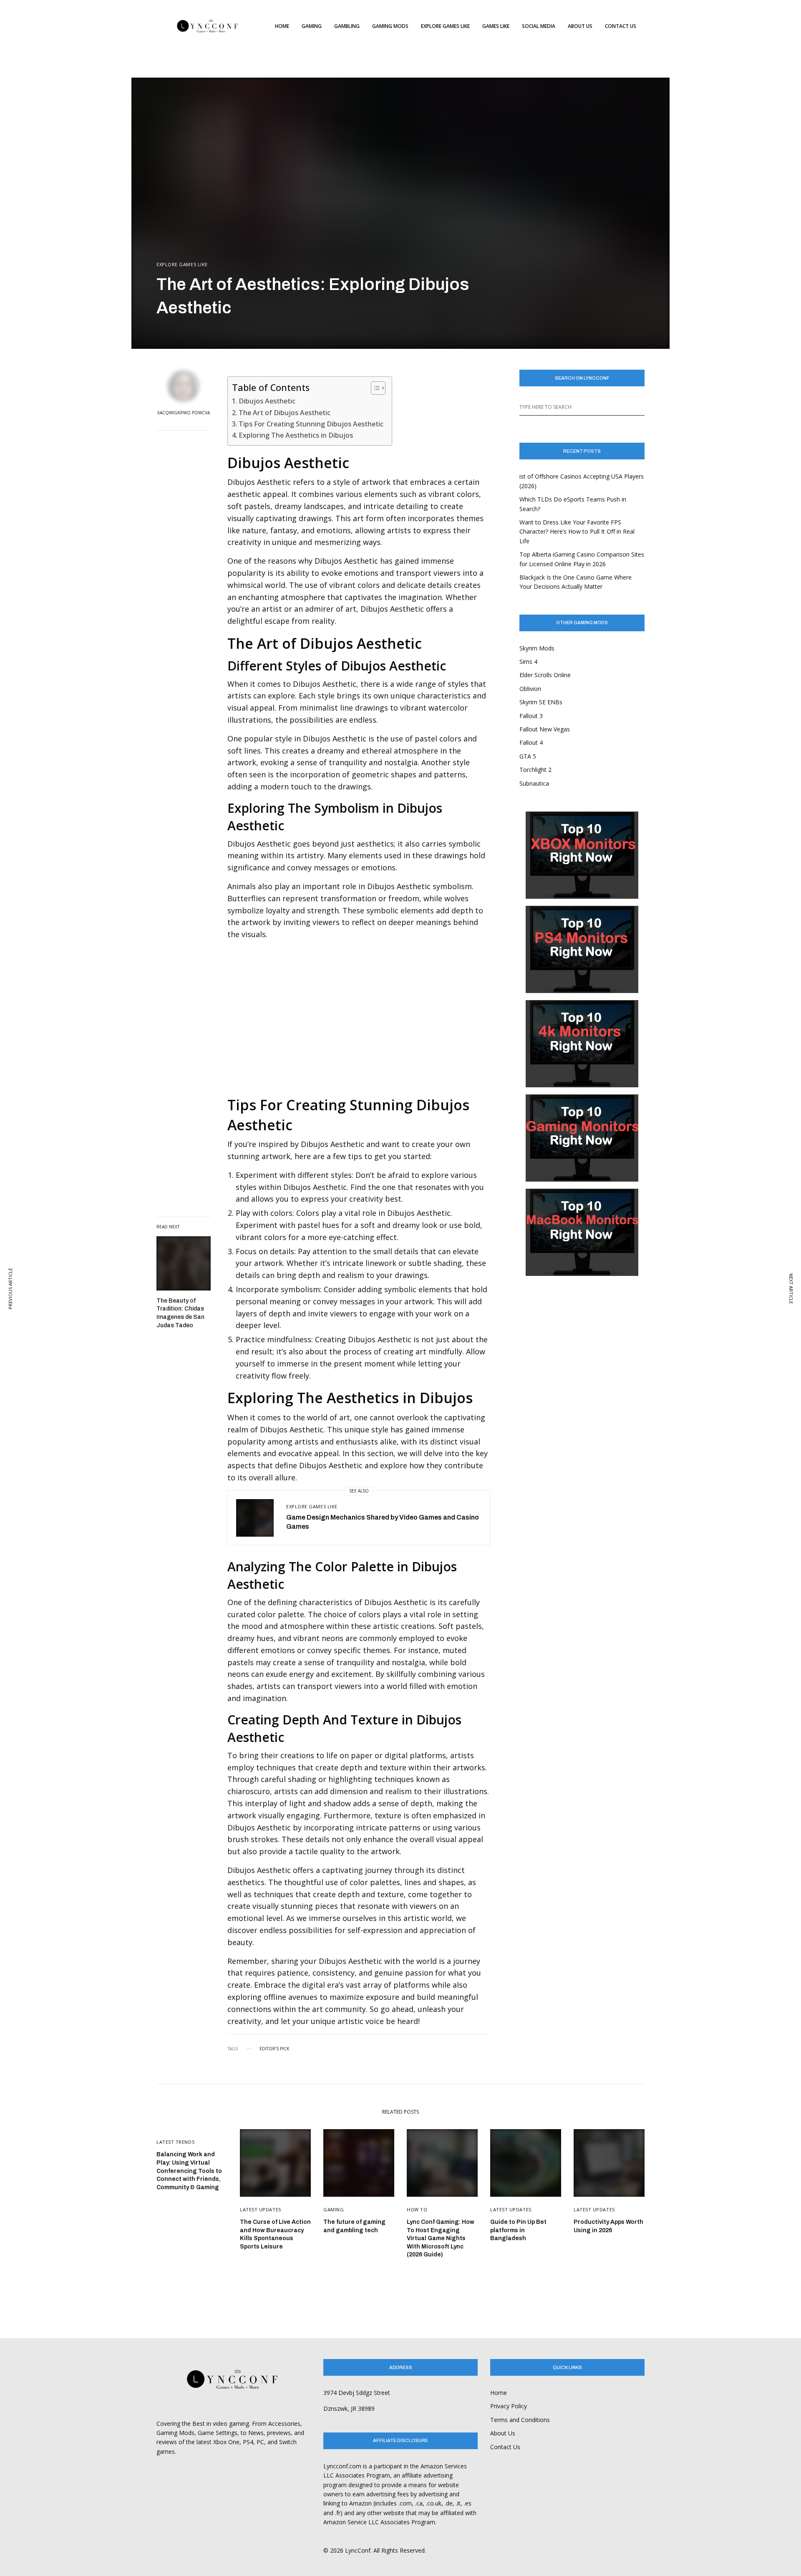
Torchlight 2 (535, 770)
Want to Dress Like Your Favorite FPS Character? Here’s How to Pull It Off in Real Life (577, 532)
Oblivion (530, 689)
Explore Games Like (182, 264)
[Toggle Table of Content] (374, 388)
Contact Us (505, 2447)
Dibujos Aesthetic (267, 401)
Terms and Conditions (520, 2420)
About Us (503, 2433)
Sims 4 (528, 662)
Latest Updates (261, 2209)
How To (417, 2209)
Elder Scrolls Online (545, 675)
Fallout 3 (531, 716)
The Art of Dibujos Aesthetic (285, 413)
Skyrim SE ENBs (541, 702)
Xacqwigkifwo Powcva (184, 413)
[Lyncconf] (208, 26)
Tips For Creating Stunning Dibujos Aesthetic (311, 424)
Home (499, 2393)
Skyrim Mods (537, 648)
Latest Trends (175, 2142)
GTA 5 (528, 756)
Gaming (334, 2209)
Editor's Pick (274, 2049)
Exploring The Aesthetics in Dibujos (296, 435)
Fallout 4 (531, 742)
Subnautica (534, 783)
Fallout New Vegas (545, 729)
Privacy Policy (509, 2406)
